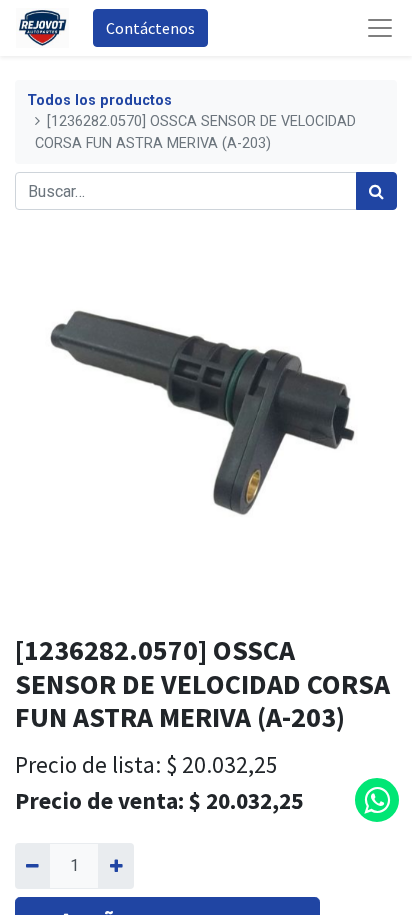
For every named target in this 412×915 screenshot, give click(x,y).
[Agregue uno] (115, 866)
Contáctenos (150, 28)
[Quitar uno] (32, 866)
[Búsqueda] (376, 191)
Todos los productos (99, 100)
